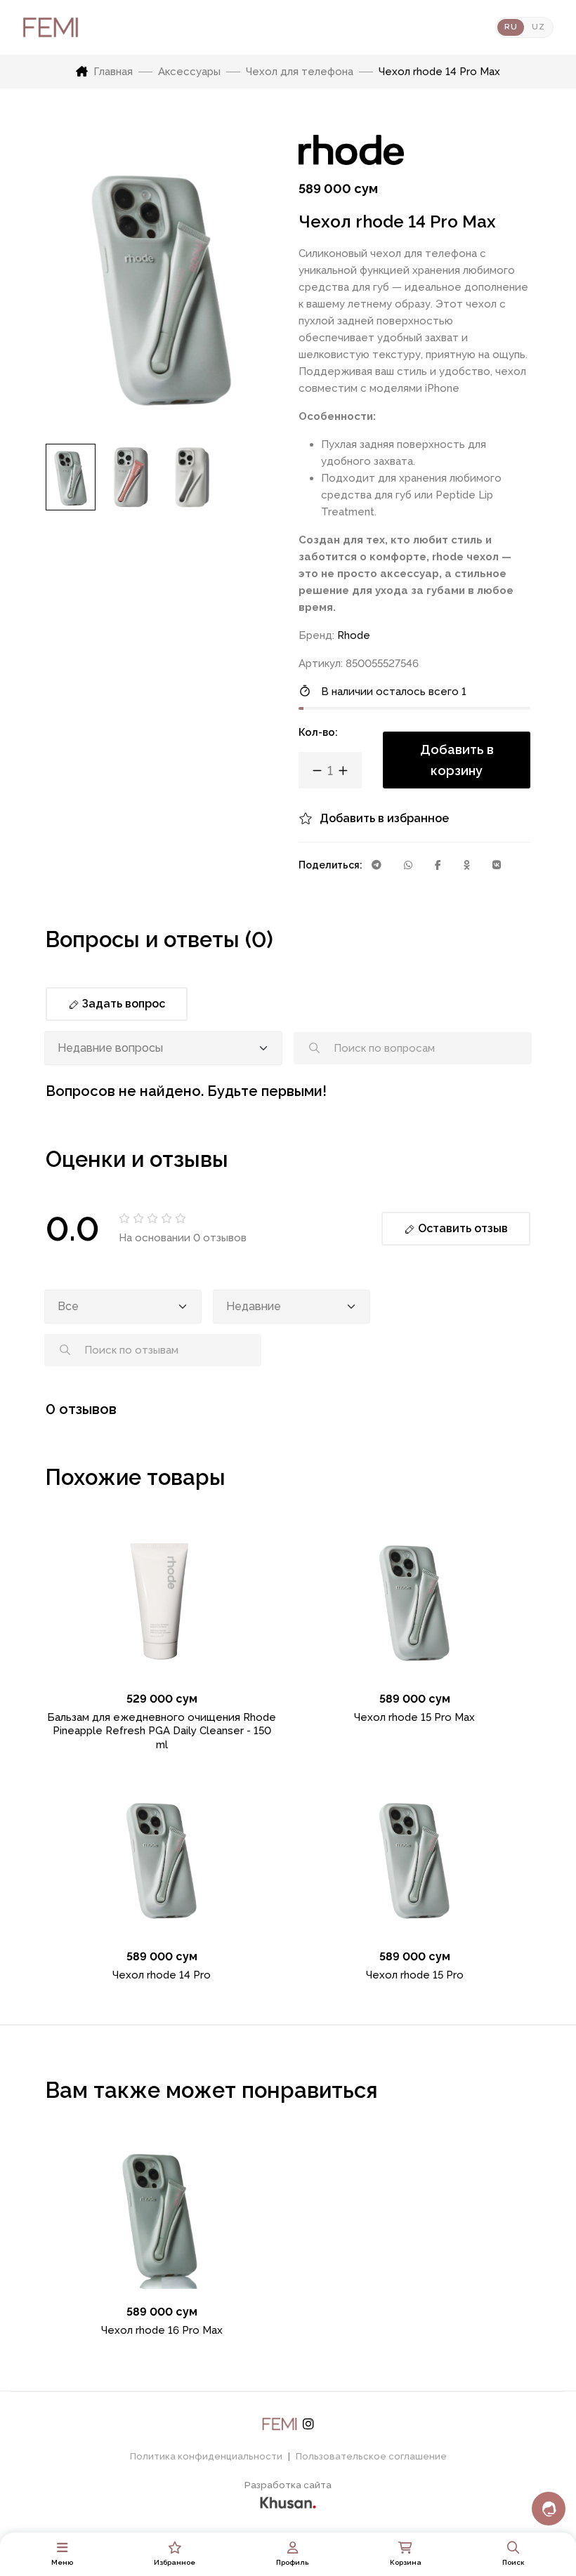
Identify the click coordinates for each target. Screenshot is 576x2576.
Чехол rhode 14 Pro (162, 1975)
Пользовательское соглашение (371, 2456)
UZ (538, 27)
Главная (113, 72)
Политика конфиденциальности (206, 2456)
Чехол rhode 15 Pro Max (414, 1717)
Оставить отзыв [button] (462, 1228)
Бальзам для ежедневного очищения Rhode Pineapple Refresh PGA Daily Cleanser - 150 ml (162, 1731)
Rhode (354, 635)
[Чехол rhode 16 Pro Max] (162, 2213)
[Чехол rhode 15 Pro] (414, 1858)
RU (511, 27)
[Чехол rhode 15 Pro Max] (414, 1600)
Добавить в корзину (457, 760)
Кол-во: (318, 732)
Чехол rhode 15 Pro (415, 1975)
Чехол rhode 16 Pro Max (162, 2330)
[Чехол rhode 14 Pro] (162, 1858)
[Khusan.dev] (288, 2501)
